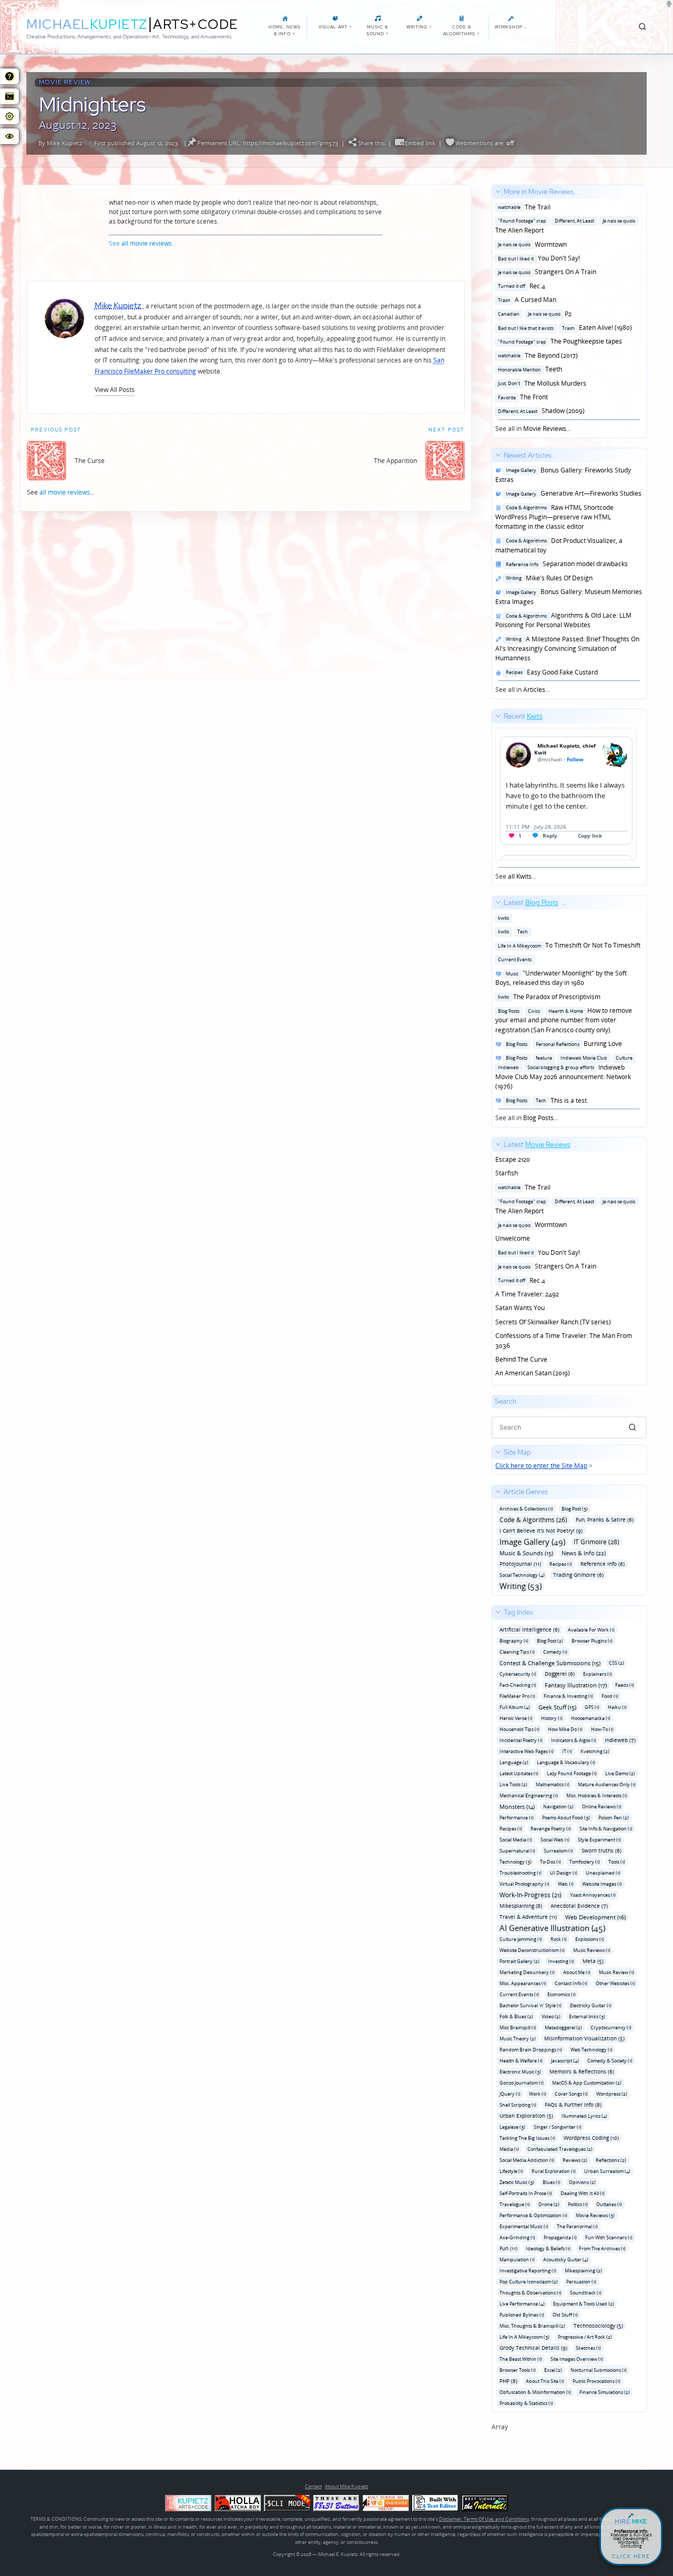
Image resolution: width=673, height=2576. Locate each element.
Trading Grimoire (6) (578, 1575)
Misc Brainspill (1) (518, 2027)
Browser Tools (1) (518, 2370)
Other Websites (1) (615, 1983)
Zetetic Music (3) (517, 2182)
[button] (115, 390)
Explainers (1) (598, 1674)
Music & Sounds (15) (526, 1553)
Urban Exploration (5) (526, 2116)
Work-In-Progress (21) (531, 1895)
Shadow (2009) (540, 411)
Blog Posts (538, 1118)
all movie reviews (147, 243)
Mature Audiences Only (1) (607, 1784)
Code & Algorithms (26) (533, 1520)
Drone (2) (549, 2204)
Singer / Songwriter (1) (558, 2127)
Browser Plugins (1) (592, 1641)
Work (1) (538, 2094)
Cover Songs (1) (571, 2094)
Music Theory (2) (518, 2039)
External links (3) (587, 2016)
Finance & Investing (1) (568, 1696)
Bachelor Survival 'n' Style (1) (531, 2005)
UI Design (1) (564, 1873)
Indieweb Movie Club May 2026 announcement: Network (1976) (564, 1072)
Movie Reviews (545, 429)
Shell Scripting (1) (518, 2105)
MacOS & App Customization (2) (587, 2083)
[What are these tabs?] (9, 76)
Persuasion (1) (581, 2282)
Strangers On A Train (546, 272)
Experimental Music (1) (524, 2226)
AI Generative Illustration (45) (552, 1928)
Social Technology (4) (522, 1575)
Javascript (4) (565, 2061)
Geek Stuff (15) (557, 1707)
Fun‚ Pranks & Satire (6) (605, 1520)
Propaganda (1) (560, 2237)
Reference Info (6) (603, 1564)
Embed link (420, 143)
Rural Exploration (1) (554, 2171)
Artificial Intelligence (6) (529, 1629)
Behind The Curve (521, 1359)
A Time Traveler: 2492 (527, 1294)
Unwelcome (513, 1238)
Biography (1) (514, 1641)
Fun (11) (508, 2248)
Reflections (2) (611, 2160)
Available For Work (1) (591, 1630)
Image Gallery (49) (532, 1542)
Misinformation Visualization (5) (584, 2038)
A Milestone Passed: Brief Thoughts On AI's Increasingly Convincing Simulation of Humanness (567, 649)
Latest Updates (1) (519, 1773)
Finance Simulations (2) (605, 2392)
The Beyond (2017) (537, 355)
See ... (519, 796)
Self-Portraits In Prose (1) (526, 2193)
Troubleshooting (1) (521, 1873)
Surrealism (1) (558, 1851)
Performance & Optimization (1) (533, 2215)
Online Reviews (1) (602, 1807)
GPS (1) (592, 1707)
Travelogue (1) (515, 2204)
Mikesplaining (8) (521, 1906)
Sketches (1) (588, 2348)
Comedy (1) (555, 1652)
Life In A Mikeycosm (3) (524, 2337)
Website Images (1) (602, 1884)
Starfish (507, 1173)
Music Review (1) (616, 1972)
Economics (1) (562, 1994)
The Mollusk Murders (541, 383)
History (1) (552, 1718)
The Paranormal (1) (577, 2226)
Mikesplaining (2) (583, 2271)
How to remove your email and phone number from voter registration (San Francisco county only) (564, 1020)
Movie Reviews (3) (595, 2215)
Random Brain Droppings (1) (531, 2050)
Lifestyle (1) (511, 2171)
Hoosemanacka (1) (591, 1718)
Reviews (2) (575, 2160)
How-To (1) (602, 1729)
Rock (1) (559, 1939)
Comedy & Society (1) (610, 2061)
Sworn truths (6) (601, 1850)
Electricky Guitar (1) (591, 2005)
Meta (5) (593, 1961)
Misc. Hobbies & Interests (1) (597, 1795)
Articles (534, 690)
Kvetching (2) (595, 1751)
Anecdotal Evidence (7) (579, 1906)
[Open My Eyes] (9, 136)
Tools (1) (617, 1862)
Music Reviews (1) (592, 1950)
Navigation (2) (558, 1807)
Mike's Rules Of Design (548, 578)
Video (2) (551, 2016)
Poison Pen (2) (614, 1818)
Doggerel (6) (560, 1674)
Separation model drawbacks (565, 564)
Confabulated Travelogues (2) (560, 2149)
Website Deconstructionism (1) (532, 1950)
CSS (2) (616, 1663)
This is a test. (545, 1100)
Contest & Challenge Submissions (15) (550, 1663)
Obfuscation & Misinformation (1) (535, 2392)
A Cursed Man (526, 300)
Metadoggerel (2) (563, 2027)
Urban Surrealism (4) (607, 2171)
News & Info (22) (584, 1553)
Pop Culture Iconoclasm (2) (529, 2282)
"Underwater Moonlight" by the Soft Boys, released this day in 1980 (561, 978)
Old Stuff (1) (565, 2315)
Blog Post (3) (575, 1509)
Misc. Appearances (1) (523, 1983)
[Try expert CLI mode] (287, 2503)
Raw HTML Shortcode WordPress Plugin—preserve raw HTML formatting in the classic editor (554, 517)
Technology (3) (516, 1862)
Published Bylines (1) (522, 2315)
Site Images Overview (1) (577, 2359)
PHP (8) (508, 2381)
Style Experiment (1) (599, 1840)
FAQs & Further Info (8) (573, 2105)
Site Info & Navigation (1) (606, 1829)
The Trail (523, 207)
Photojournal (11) (520, 1564)
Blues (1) (552, 2182)
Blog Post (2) (550, 1641)
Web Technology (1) (592, 2050)
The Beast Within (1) (521, 2359)
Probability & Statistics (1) (526, 2403)
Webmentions (474, 143)
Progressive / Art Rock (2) (585, 2337)
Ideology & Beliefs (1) (548, 2248)
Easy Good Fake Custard (550, 672)
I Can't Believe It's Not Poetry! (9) (541, 1531)
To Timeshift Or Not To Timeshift (568, 945)
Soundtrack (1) (586, 2293)
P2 (533, 314)
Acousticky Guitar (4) (566, 2260)
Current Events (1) (519, 1994)
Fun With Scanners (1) (609, 2237)
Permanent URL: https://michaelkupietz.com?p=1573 (268, 143)
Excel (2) (553, 2370)
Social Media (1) (516, 1840)
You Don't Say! (538, 258)
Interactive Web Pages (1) (527, 1751)
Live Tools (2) (513, 1784)
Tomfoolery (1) (585, 1862)
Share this (371, 143)
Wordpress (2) (612, 2094)
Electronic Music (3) (520, 2072)
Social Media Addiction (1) (527, 2160)
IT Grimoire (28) (596, 1542)
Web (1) (566, 1884)
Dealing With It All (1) (583, 2193)
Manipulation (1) (517, 2260)
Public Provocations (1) (596, 2381)
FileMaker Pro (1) (517, 1696)
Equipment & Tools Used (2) (584, 2304)
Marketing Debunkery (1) (527, 1972)
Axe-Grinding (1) (517, 2237)
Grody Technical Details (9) (533, 2348)
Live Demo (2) (620, 1773)
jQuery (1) (510, 2094)
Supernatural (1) (517, 1851)
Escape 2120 (513, 1159)
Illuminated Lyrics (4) (584, 2116)
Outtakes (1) (609, 2204)
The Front (522, 397)
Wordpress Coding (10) (591, 2138)
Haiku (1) (617, 1707)
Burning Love (562, 1044)
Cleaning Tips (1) (517, 1652)
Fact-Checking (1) (518, 1685)
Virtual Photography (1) (524, 1884)
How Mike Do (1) (565, 1729)
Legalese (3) (512, 2127)
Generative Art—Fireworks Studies (572, 493)
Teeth (529, 369)
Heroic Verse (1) (516, 1718)
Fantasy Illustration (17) (576, 1685)
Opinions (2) (582, 2182)
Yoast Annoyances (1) (593, 1895)
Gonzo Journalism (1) (522, 2083)
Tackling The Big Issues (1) (527, 2138)
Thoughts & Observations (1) (531, 2293)
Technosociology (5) (598, 2326)
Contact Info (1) (571, 1983)
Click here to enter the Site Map (541, 1466)
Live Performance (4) (522, 2304)
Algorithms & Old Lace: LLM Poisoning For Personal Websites (563, 620)
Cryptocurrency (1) (611, 2027)
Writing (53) (521, 1586)
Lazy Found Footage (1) (572, 1773)
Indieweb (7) (620, 1740)
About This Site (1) (545, 2381)
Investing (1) (561, 1961)
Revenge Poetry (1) (551, 1829)
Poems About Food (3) (566, 1818)
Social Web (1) (555, 1840)
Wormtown (531, 244)
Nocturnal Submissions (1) (599, 2370)
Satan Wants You (520, 1308)
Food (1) (610, 1696)
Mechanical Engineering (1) (529, 1795)
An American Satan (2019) (533, 1373)
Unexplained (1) (603, 1873)
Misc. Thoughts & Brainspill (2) (532, 2326)
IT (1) (567, 1751)
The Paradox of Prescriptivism (548, 997)
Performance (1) (517, 1818)
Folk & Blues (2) (516, 2016)
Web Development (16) (595, 1917)
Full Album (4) (515, 1707)
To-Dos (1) (550, 1862)
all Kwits (520, 876)
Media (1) (509, 2149)
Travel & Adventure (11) (528, 1917)
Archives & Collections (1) (526, 1509)
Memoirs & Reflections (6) (582, 2071)
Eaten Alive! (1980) (564, 328)
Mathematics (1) (553, 1784)
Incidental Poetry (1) (521, 1740)
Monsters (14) (517, 1807)
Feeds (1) (625, 1685)
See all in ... (565, 310)
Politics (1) (578, 2204)
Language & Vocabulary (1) (566, 1762)
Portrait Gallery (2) (519, 1961)
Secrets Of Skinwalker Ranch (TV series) (553, 1322)
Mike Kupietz (64, 143)
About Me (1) (577, 1972)
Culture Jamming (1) (521, 1939)
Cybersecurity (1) (518, 1674)
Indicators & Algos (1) (574, 1740)
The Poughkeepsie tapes (559, 341)
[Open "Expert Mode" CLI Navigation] (9, 96)
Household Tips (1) (519, 1729)
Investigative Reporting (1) (528, 2271)
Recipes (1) (561, 1564)
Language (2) (514, 1762)
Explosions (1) (590, 1939)
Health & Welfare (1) (521, 2061)
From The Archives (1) (602, 2248)
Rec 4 (520, 286)
